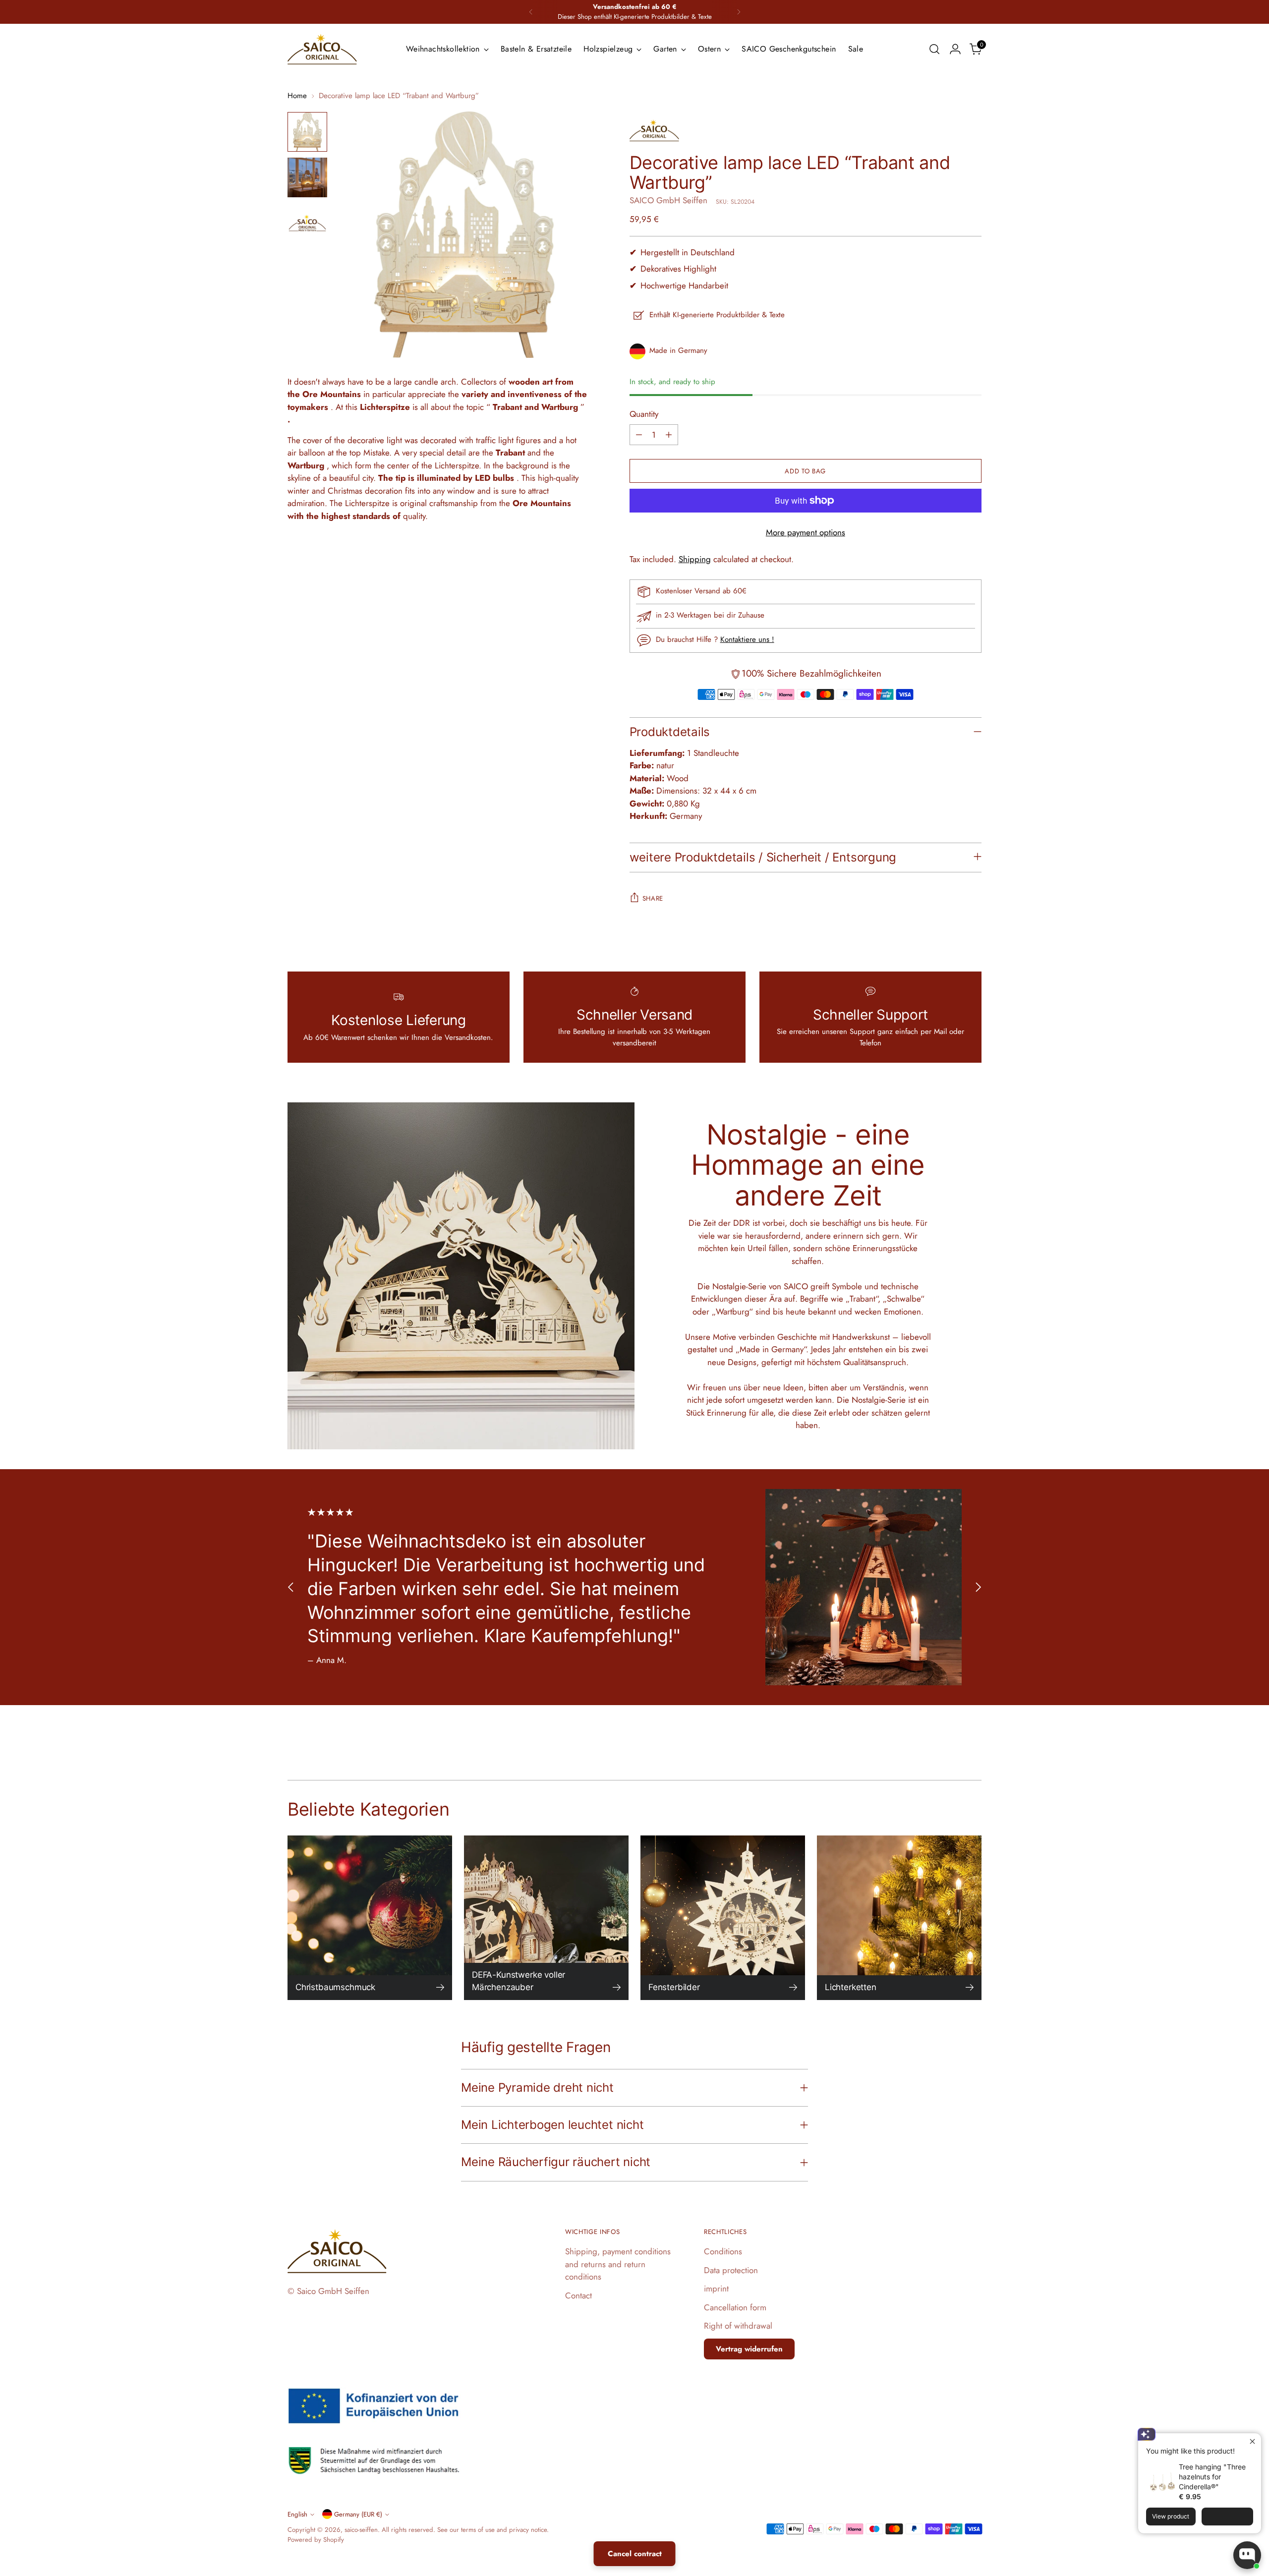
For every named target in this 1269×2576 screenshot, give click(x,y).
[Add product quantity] (669, 435)
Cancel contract (635, 2554)
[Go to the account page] (955, 49)
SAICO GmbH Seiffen (668, 200)
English (297, 2514)
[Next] (739, 12)
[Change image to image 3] (307, 223)
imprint (716, 2289)
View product (1171, 2516)
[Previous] (531, 12)
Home (297, 96)
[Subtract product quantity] (639, 435)
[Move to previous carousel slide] (291, 1587)
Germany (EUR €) (358, 2514)
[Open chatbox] (1247, 2555)
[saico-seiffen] (322, 49)
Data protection (731, 2270)
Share (653, 898)
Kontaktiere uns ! (747, 639)
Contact (578, 2295)
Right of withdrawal (738, 2326)
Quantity (644, 414)
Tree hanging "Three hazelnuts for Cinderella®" (1212, 2477)
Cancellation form (735, 2307)
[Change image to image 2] (307, 177)
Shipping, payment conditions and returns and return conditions (618, 2264)
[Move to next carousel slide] (978, 1587)
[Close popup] (1252, 2442)
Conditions (723, 2251)
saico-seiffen (361, 2530)
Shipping (695, 559)
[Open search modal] (934, 49)
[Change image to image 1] (307, 132)
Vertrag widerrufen (749, 2349)
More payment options (806, 532)
